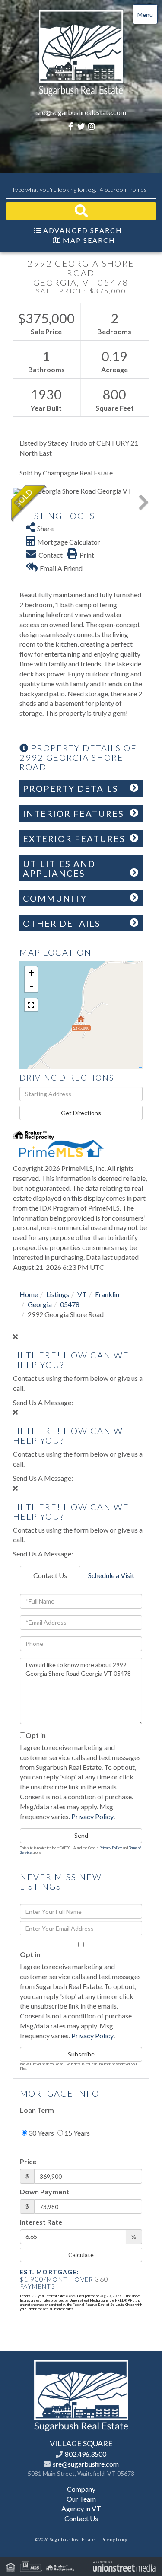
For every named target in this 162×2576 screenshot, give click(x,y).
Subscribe (81, 2054)
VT (82, 1294)
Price (28, 2161)
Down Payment (44, 2192)
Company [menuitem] (81, 2489)
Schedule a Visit (111, 1575)
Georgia (40, 1304)
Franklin (107, 1294)
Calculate (81, 2255)
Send (81, 1835)
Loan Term (37, 2110)
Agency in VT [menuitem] (81, 2508)
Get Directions (81, 1113)
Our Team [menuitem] (81, 2499)
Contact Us (50, 1575)
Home (29, 1294)
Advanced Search (83, 230)
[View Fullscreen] (31, 1005)
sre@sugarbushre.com (86, 2464)
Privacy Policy (92, 1816)
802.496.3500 (86, 2454)
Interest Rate (41, 2222)
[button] (81, 211)
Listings (58, 1294)
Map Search (89, 240)
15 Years (76, 2133)
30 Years (41, 2133)
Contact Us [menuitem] (81, 2518)
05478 (70, 1304)
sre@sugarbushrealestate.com (81, 112)
